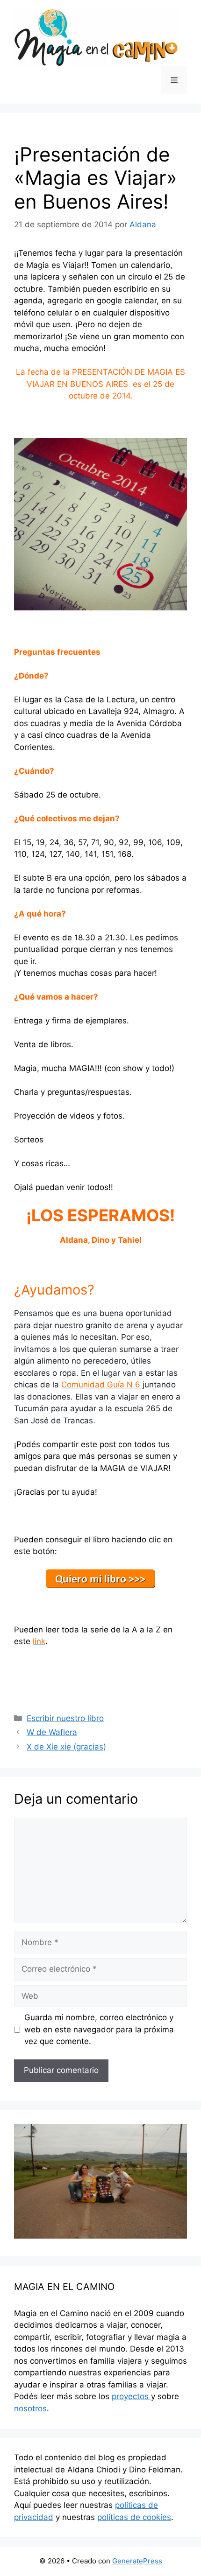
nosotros (30, 2408)
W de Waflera (52, 1732)
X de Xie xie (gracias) (66, 1747)
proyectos (131, 2396)
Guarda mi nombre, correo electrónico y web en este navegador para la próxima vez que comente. (99, 2029)
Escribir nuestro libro (65, 1718)
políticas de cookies (134, 2517)
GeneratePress (137, 2561)
